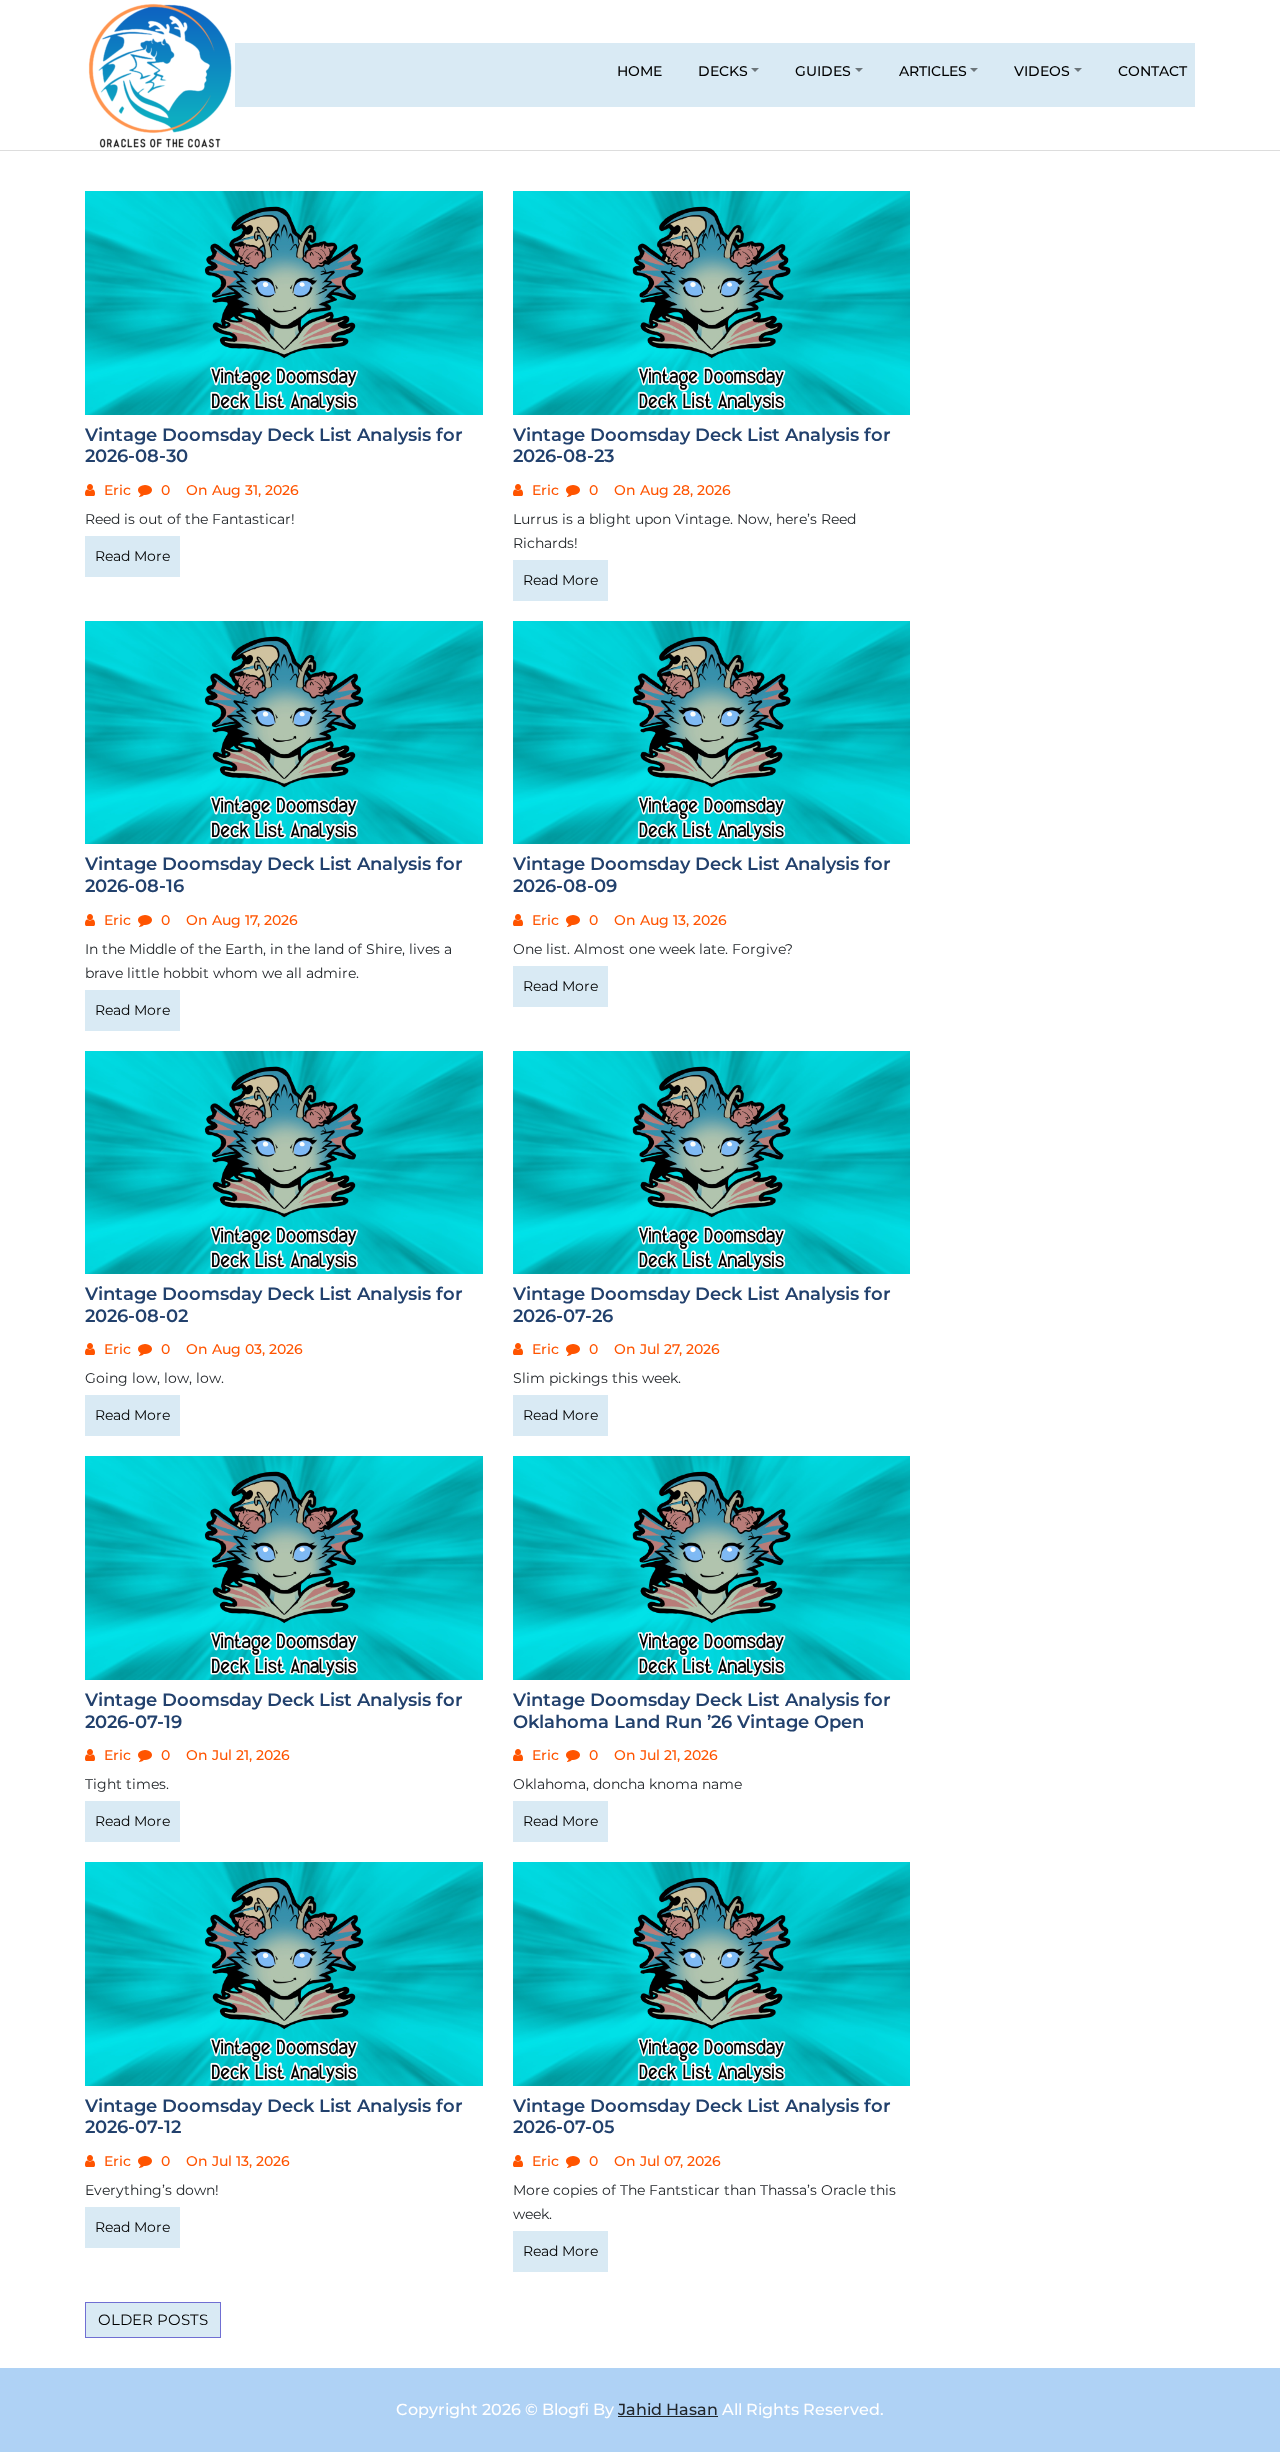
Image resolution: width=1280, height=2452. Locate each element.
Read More (132, 556)
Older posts (153, 2319)
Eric (115, 490)
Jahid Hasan (668, 2409)
